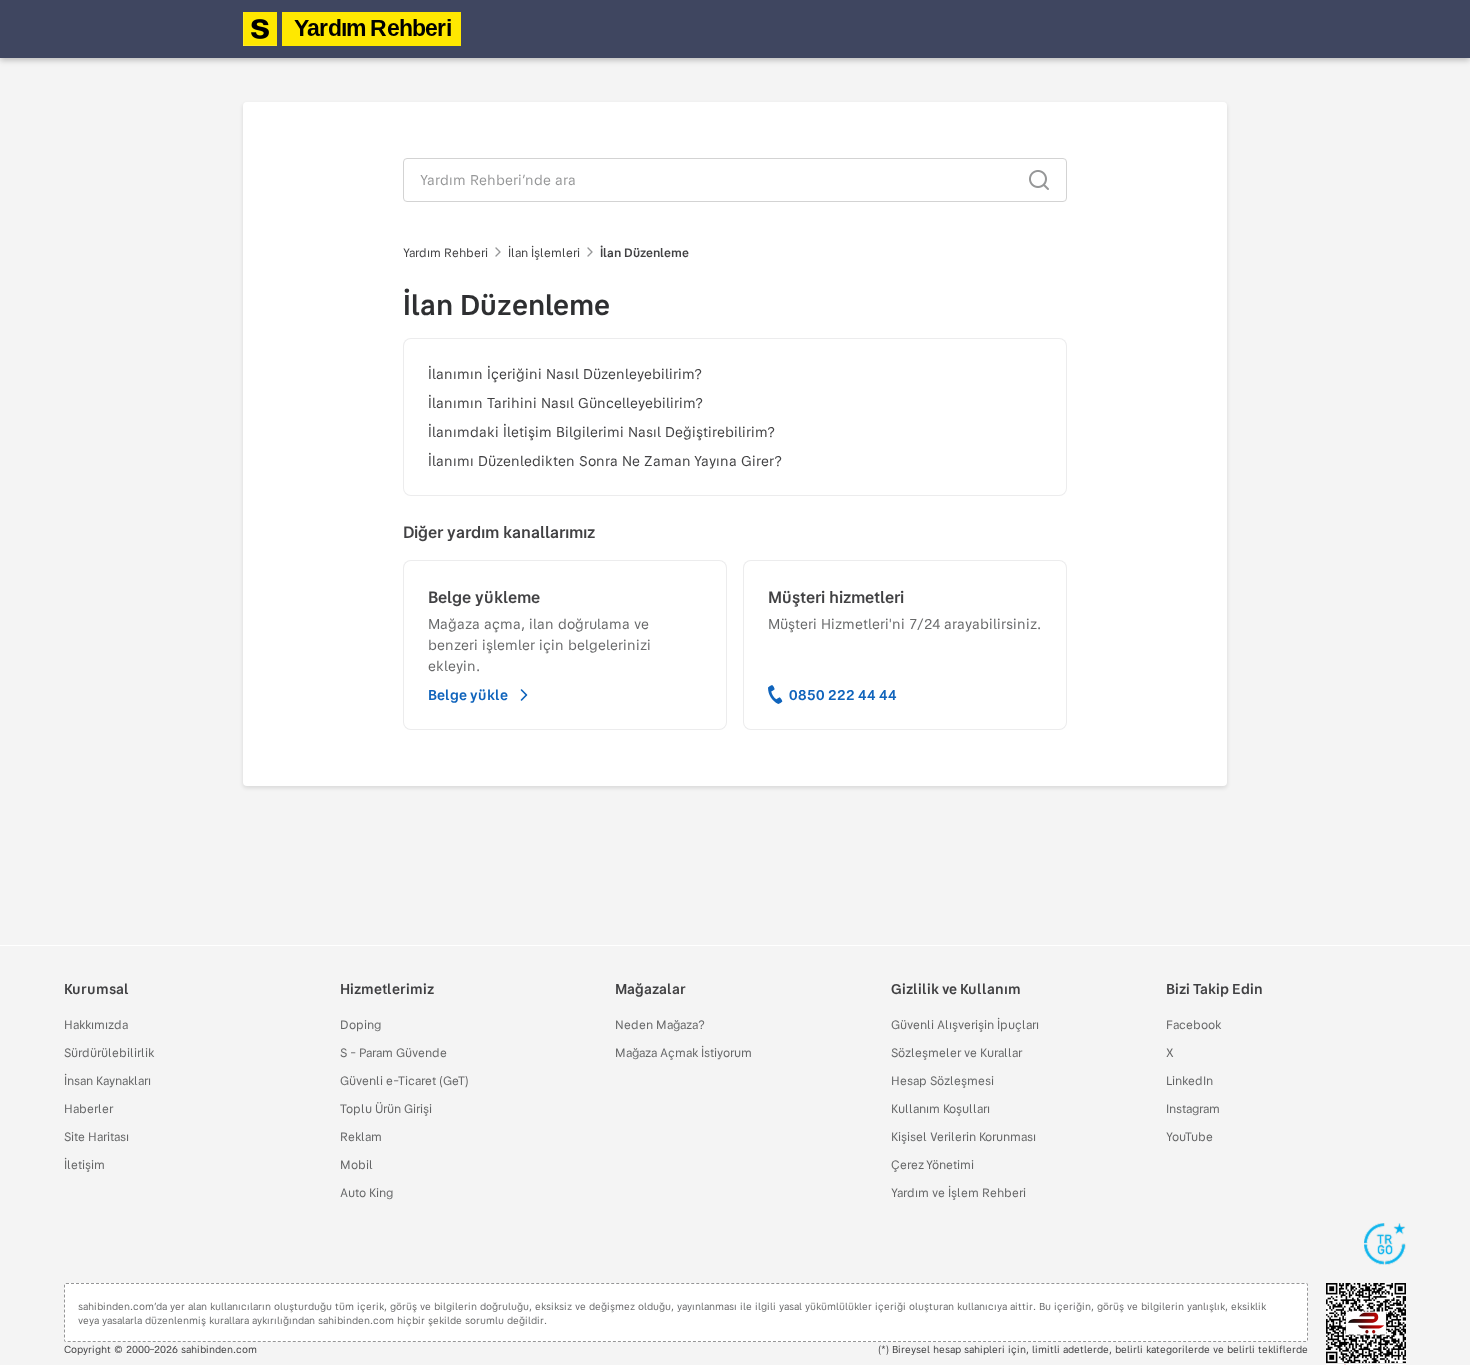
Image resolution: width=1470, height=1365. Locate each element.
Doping (360, 1024)
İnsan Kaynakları (107, 1080)
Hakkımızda (96, 1024)
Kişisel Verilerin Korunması (963, 1136)
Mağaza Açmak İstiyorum (683, 1052)
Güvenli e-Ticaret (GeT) (404, 1080)
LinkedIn (1189, 1080)
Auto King (366, 1192)
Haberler (88, 1108)
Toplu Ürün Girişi (386, 1108)
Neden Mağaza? (660, 1024)
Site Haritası (96, 1136)
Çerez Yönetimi (932, 1164)
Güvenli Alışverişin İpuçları (965, 1024)
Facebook (1193, 1024)
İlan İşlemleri (544, 252)
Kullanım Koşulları (940, 1108)
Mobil (356, 1164)
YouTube (1189, 1136)
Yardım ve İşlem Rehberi (958, 1192)
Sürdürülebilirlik (109, 1052)
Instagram (1193, 1108)
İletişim (84, 1164)
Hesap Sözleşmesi (942, 1080)
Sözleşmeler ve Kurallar (956, 1052)
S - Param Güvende (393, 1052)
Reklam (361, 1136)
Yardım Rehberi (372, 28)
